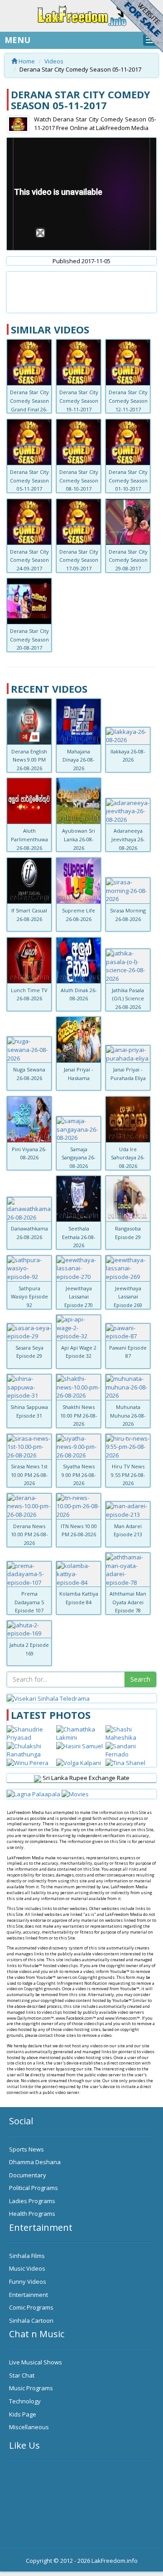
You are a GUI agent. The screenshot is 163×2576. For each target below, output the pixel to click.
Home (26, 61)
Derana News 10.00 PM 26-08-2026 (29, 1534)
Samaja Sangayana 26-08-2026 (79, 1158)
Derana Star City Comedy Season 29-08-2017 (128, 560)
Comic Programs (31, 2307)
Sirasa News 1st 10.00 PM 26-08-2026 (29, 1475)
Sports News (26, 2149)
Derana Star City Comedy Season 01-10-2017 (128, 480)
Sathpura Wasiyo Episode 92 (29, 1297)
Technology (25, 2401)
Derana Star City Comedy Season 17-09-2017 (79, 560)
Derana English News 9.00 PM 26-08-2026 (29, 760)
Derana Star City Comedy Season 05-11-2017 (29, 480)
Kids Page (23, 2414)
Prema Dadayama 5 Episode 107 (29, 1602)
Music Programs (31, 2388)
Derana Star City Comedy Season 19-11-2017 (79, 400)
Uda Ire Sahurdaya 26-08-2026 (128, 1158)
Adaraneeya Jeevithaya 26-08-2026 (128, 839)
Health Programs (32, 2214)
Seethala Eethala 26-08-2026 (79, 1237)
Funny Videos (28, 2282)
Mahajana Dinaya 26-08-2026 (79, 760)
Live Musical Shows (36, 2362)
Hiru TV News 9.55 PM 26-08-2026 (128, 1475)
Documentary (28, 2175)
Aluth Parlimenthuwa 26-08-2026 (29, 839)
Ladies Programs (32, 2201)
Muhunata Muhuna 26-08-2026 (128, 1415)
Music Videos (27, 2268)
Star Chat (22, 2375)
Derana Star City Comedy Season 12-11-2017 (128, 400)
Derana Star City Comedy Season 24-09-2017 (29, 560)
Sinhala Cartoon (31, 2320)
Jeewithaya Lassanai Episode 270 (79, 1297)
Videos (54, 61)
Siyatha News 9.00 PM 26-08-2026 (79, 1475)
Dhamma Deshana (35, 2162)
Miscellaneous (29, 2427)
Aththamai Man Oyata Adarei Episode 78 (128, 1602)
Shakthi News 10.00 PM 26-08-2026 (79, 1415)
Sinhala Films (27, 2256)
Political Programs (34, 2188)
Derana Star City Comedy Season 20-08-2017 (29, 639)
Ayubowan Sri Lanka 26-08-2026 (79, 839)
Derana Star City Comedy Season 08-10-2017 (79, 480)
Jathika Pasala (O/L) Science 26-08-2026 (128, 999)
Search (140, 1679)
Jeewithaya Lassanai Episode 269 (128, 1297)
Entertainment (29, 2295)
